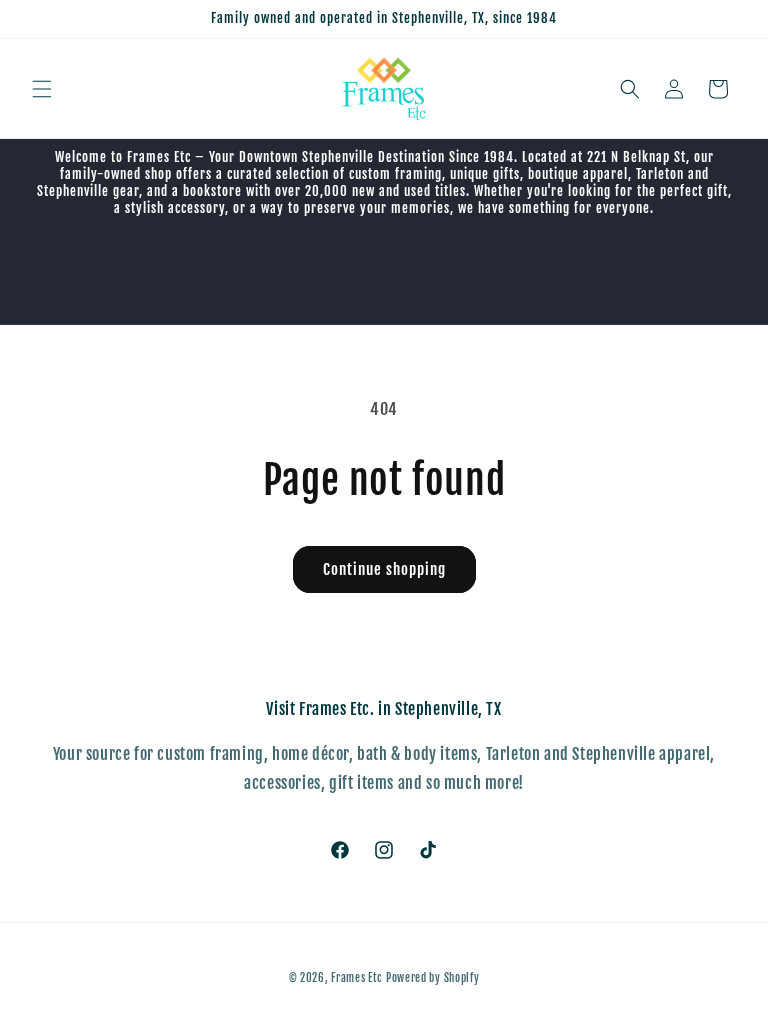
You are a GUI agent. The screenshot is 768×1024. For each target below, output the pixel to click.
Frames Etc (358, 978)
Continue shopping (384, 569)
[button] (42, 89)
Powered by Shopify (433, 978)
